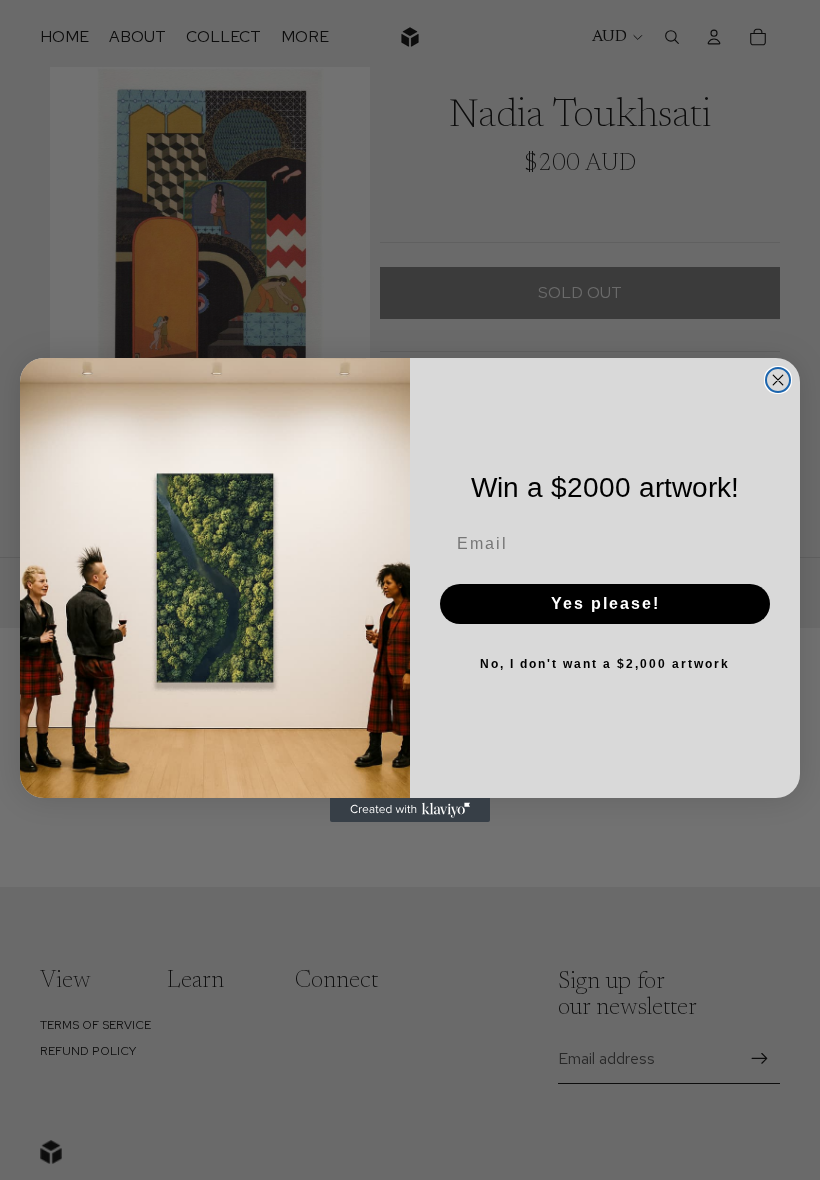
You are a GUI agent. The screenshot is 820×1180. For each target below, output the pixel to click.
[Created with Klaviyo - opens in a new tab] (410, 810)
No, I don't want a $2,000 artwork (605, 664)
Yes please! (605, 603)
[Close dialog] (778, 380)
